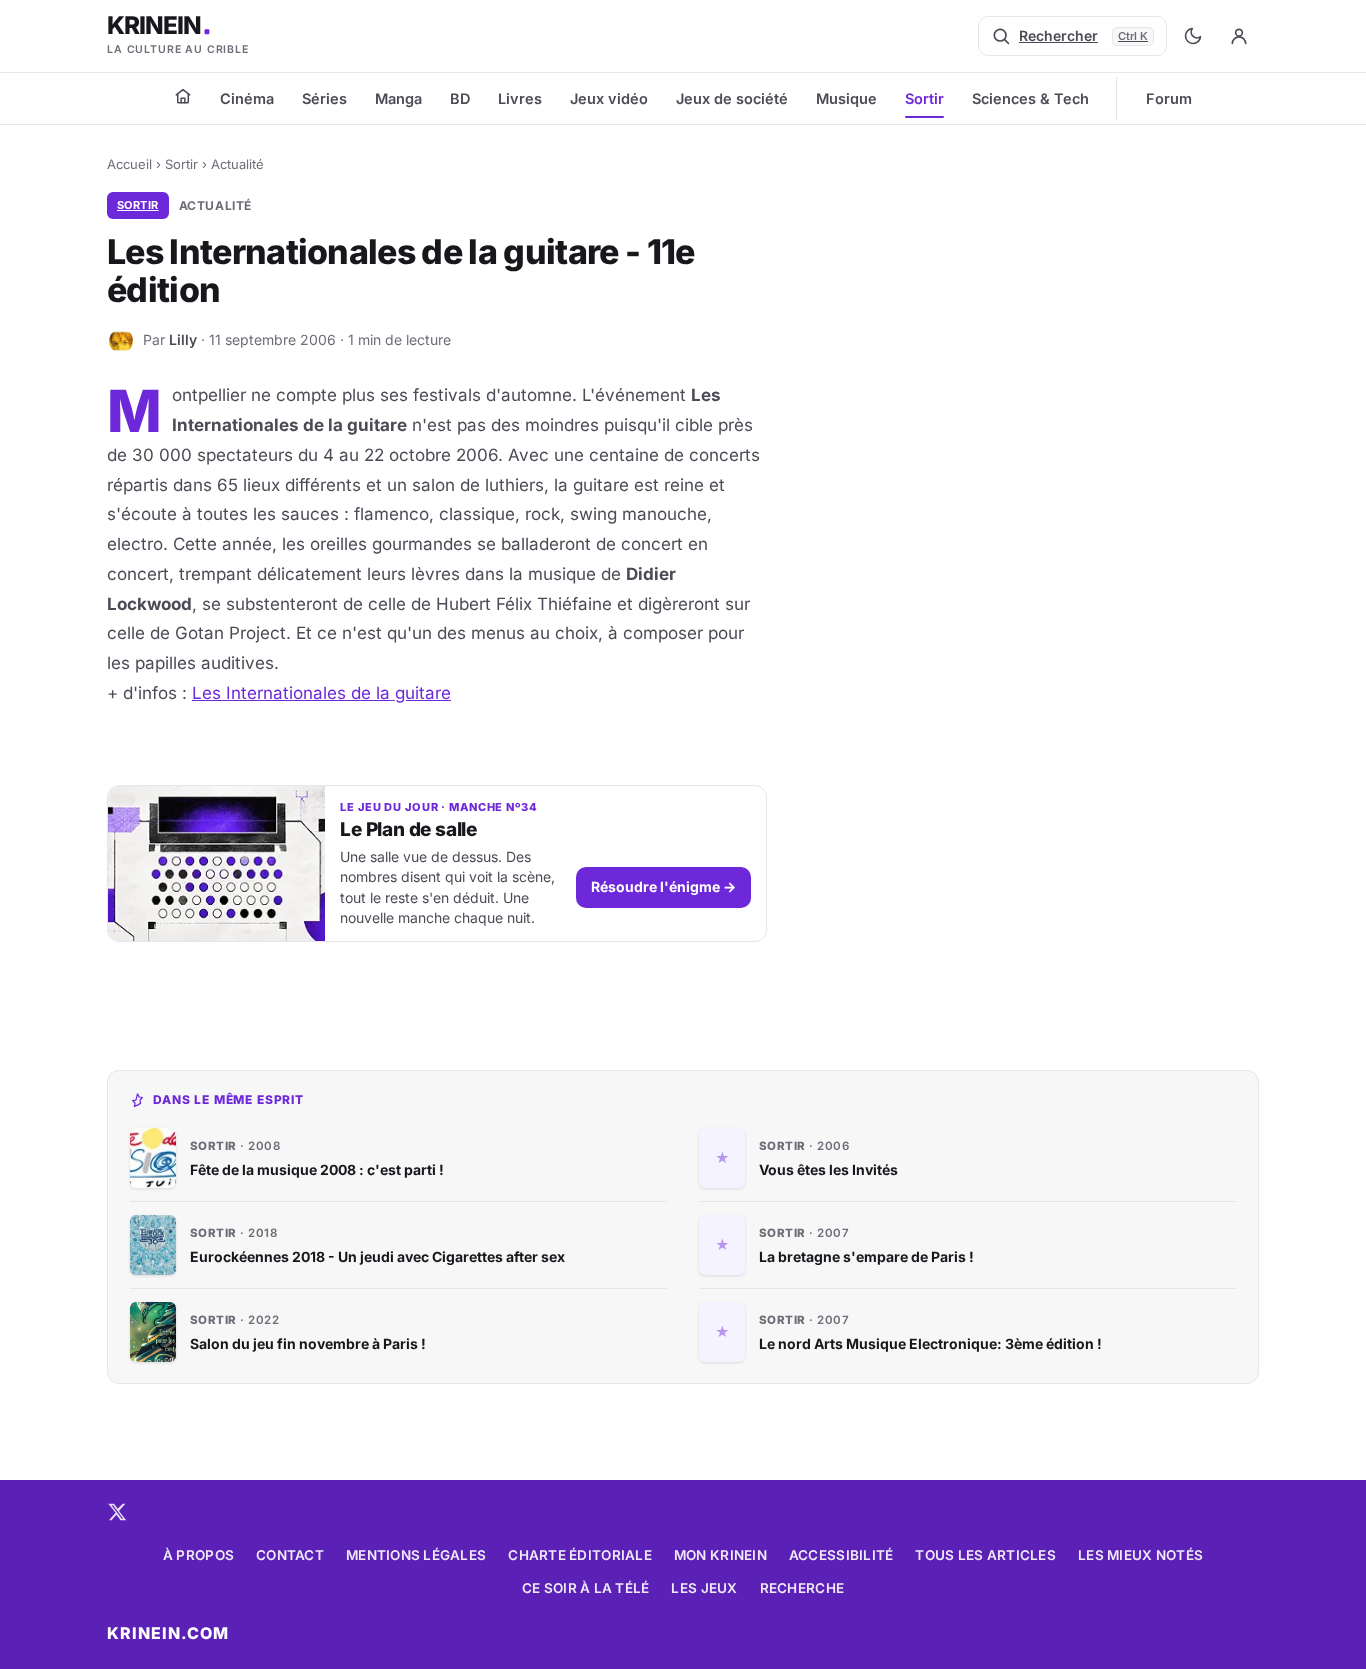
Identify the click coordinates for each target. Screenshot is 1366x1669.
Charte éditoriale (580, 1555)
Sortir (924, 98)
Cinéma (247, 98)
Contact (290, 1555)
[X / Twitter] (117, 1512)
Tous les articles (985, 1555)
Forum (1169, 98)
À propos (198, 1555)
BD (460, 98)
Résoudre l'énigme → (663, 886)
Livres (520, 98)
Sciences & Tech (1030, 98)
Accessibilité (841, 1555)
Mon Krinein (720, 1555)
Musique (846, 98)
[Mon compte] (1239, 36)
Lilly (183, 339)
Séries (324, 98)
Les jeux (704, 1588)
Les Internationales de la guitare (321, 693)
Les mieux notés (1140, 1555)
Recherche (802, 1588)
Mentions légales (416, 1555)
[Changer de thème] (1193, 36)
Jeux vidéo (609, 98)
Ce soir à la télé (586, 1588)
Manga (398, 98)
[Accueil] (183, 96)
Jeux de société (732, 98)
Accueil (129, 164)
